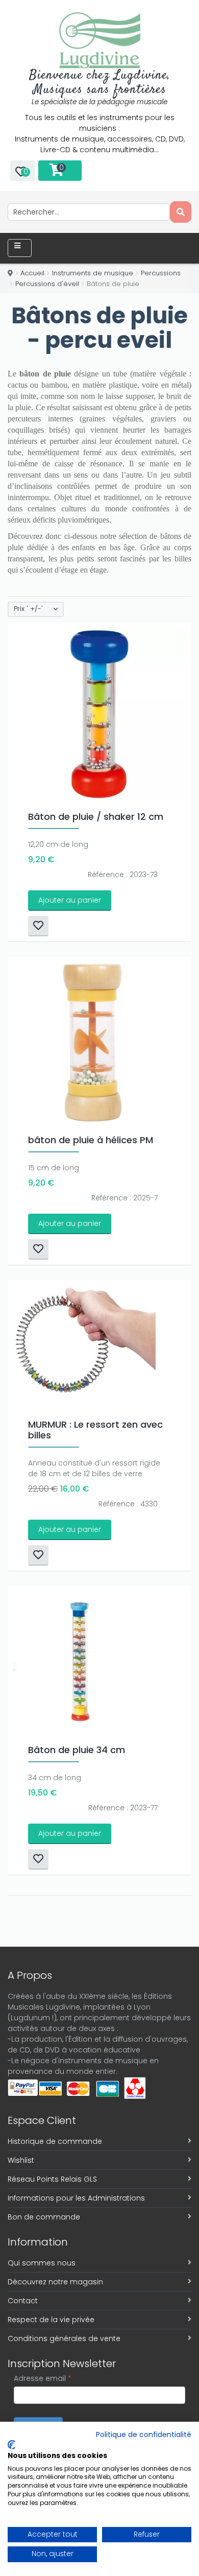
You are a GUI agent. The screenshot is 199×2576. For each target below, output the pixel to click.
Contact (23, 2301)
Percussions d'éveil (47, 284)
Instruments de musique (93, 273)
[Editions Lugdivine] (100, 40)
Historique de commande (55, 2141)
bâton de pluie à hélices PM (91, 1140)
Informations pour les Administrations (76, 2198)
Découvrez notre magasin (55, 2282)
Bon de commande (44, 2217)
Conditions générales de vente (64, 2338)
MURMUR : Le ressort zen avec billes (95, 1430)
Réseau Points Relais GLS (52, 2179)
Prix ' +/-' (28, 609)
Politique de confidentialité (144, 2435)
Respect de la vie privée (51, 2320)
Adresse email (43, 2378)
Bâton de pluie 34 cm (77, 1750)
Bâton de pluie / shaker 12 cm (96, 817)
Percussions (161, 273)
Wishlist (21, 2160)
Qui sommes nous (42, 2263)
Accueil (32, 273)
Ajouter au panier (70, 900)
